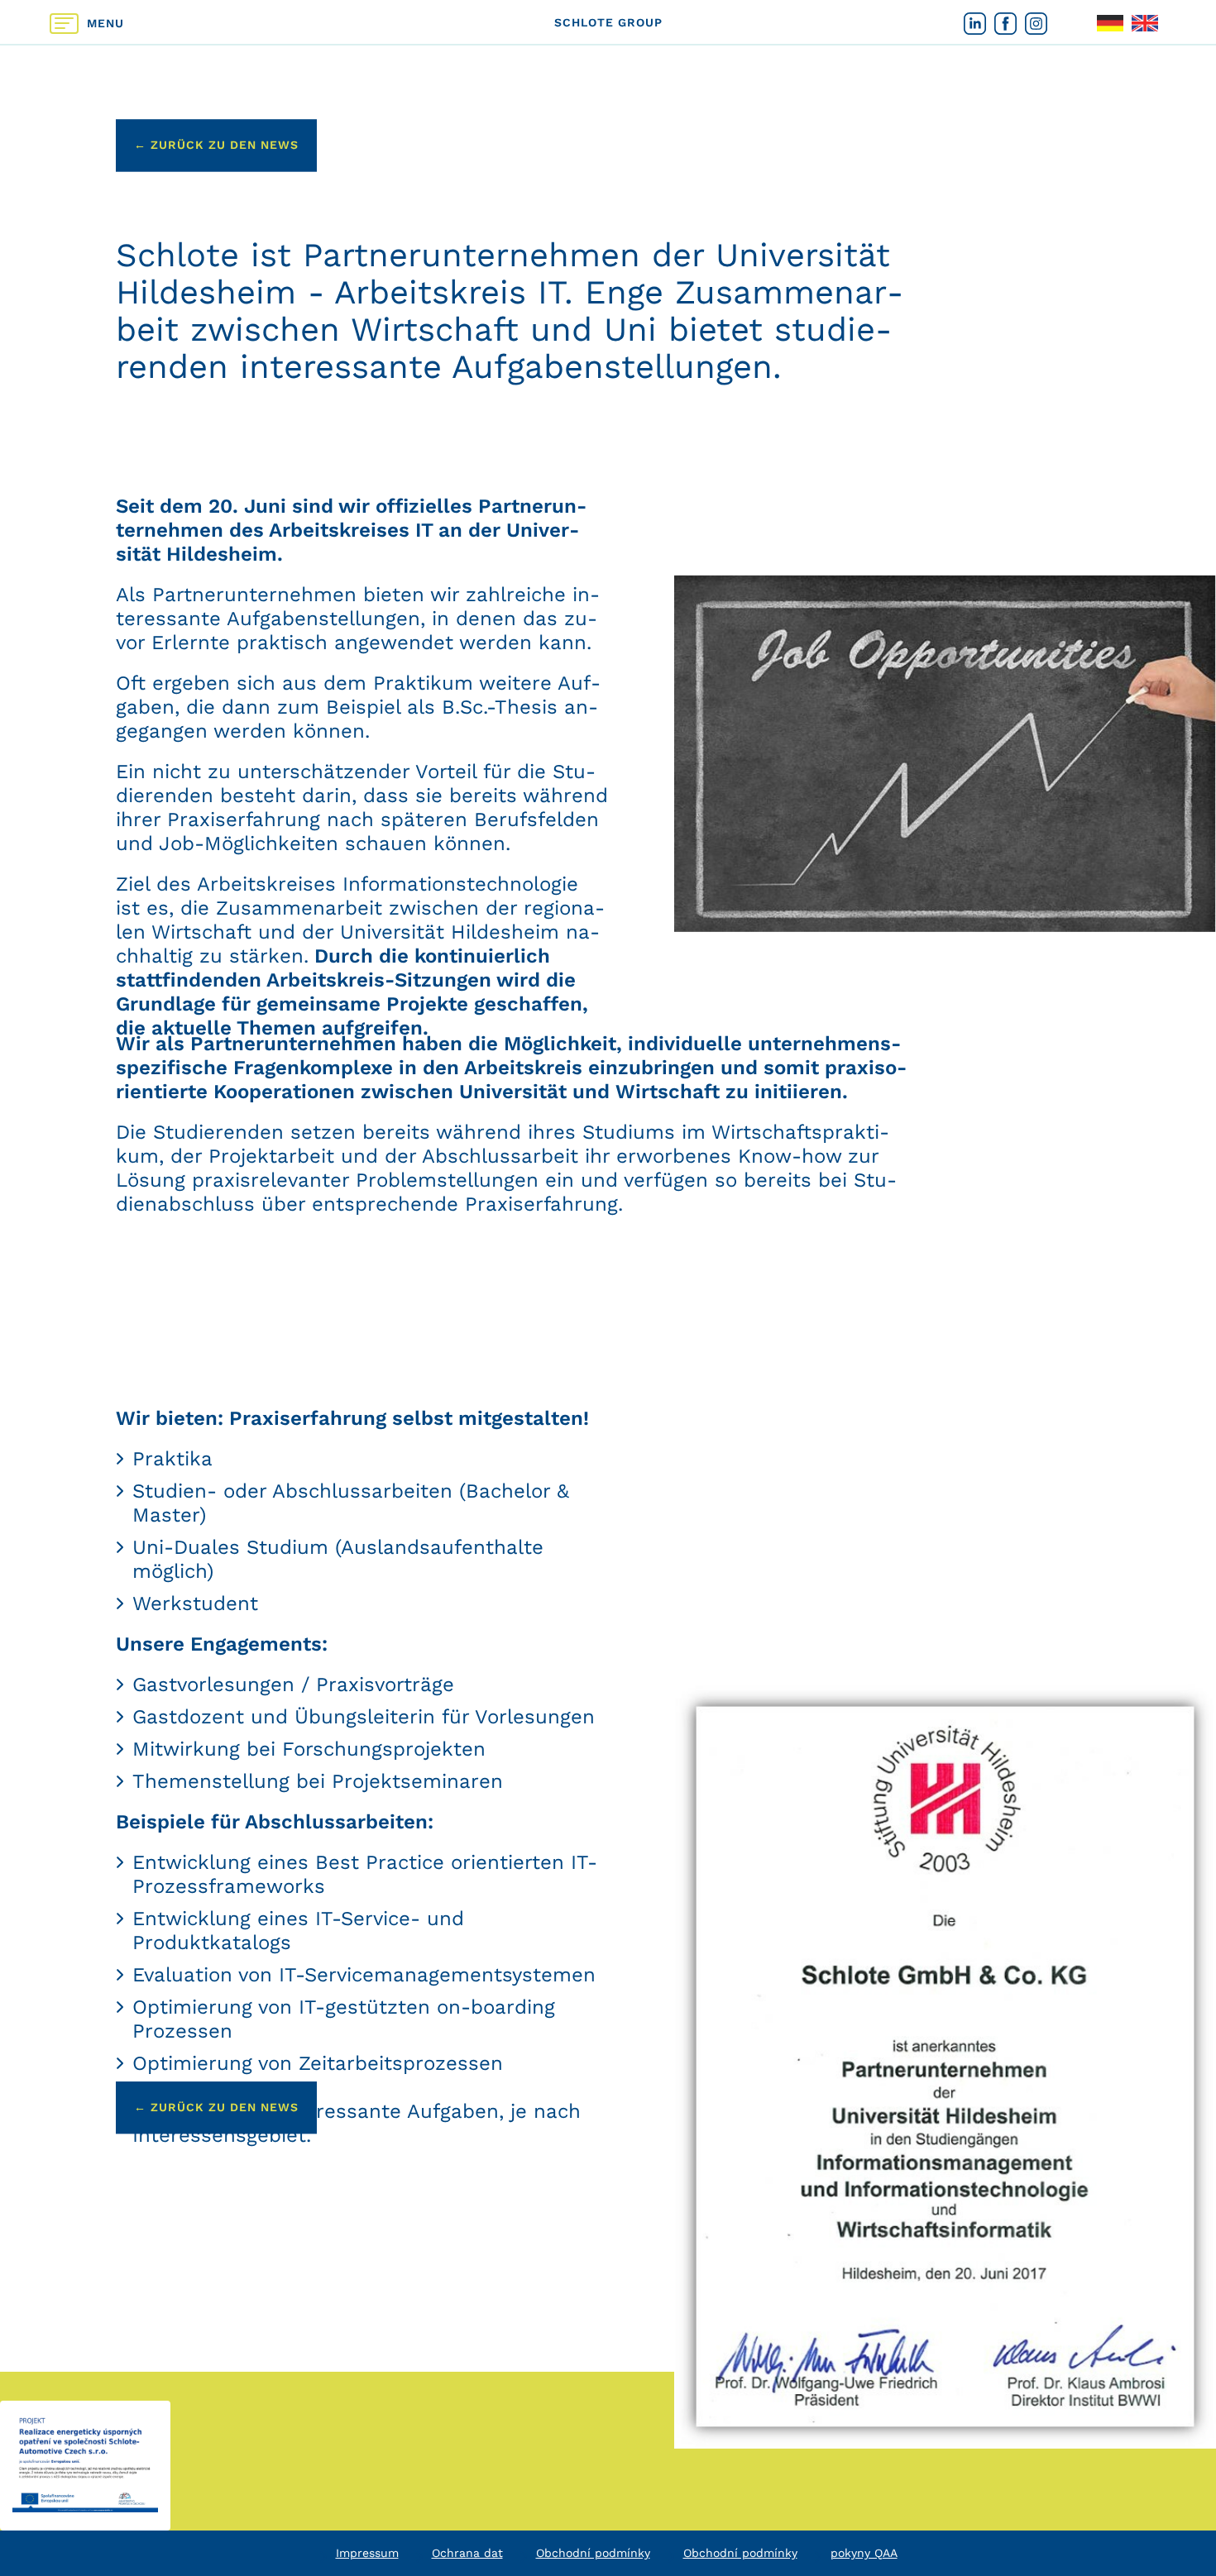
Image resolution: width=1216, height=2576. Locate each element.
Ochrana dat (467, 2553)
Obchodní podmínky (593, 2553)
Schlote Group (608, 22)
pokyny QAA (864, 2553)
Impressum (367, 2553)
